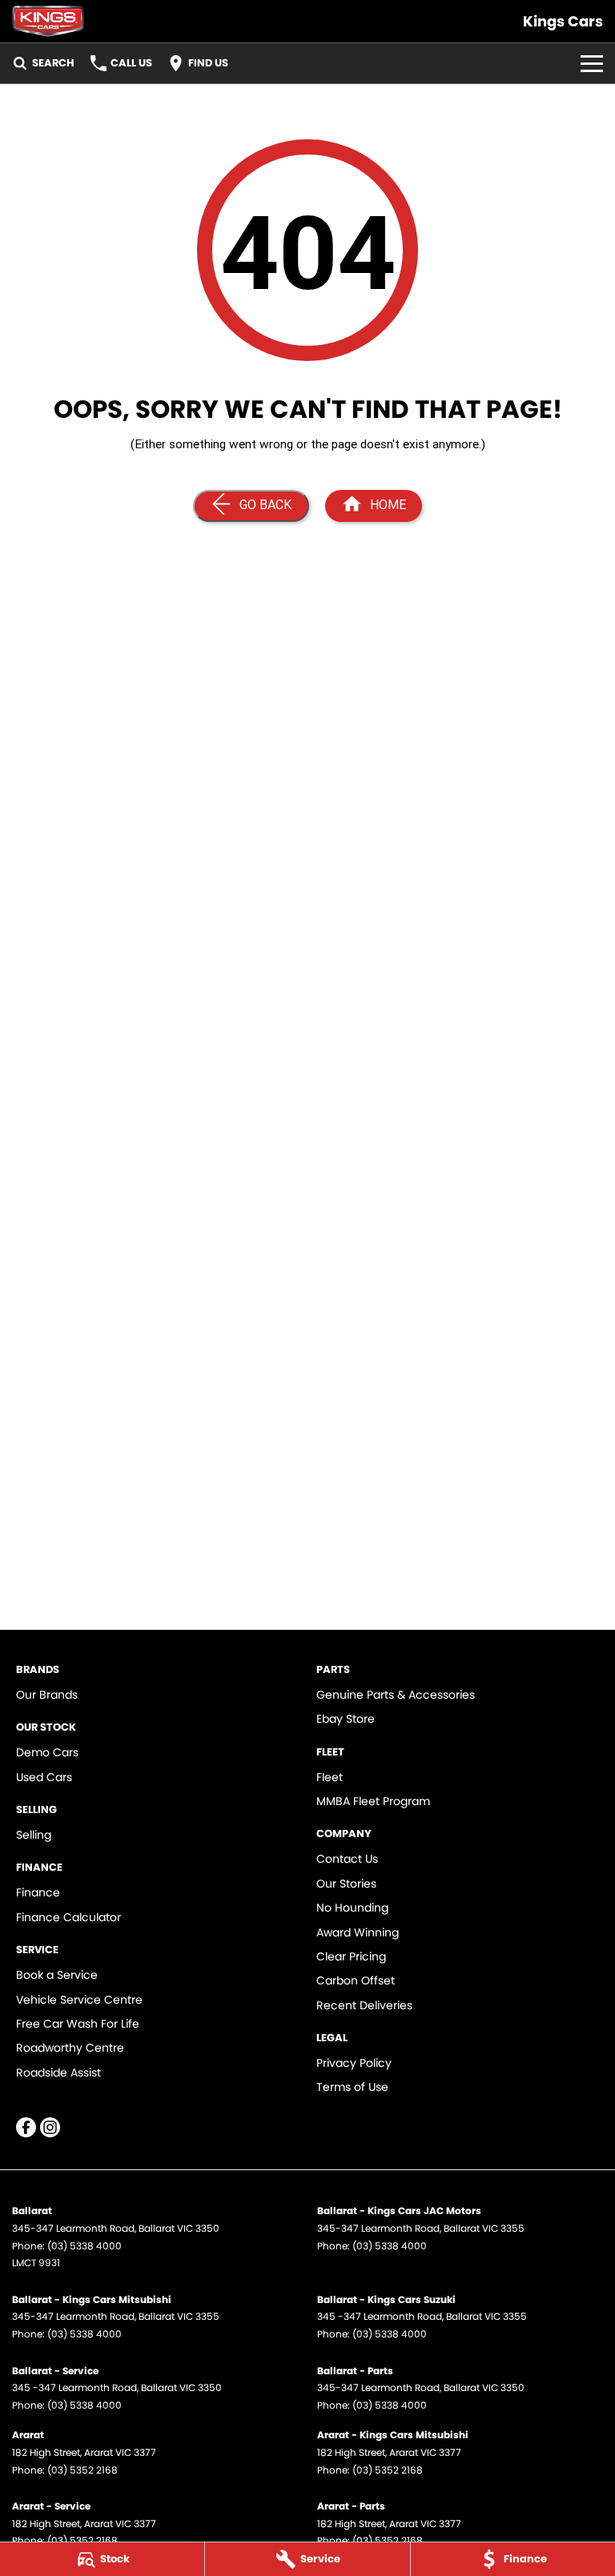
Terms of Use (352, 2087)
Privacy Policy (354, 2063)
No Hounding (352, 1908)
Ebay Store (346, 1719)
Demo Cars (47, 1752)
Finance (38, 1892)
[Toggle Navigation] (592, 63)
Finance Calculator (68, 1917)
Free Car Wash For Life (78, 2024)
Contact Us (347, 1859)
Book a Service (57, 1975)
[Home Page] (48, 21)
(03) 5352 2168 (82, 2470)
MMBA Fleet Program (373, 1801)
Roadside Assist (58, 2072)
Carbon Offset (356, 1980)
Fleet (330, 1777)
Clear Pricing (351, 1956)
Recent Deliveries (364, 2005)
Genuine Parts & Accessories (396, 1695)
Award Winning (358, 1932)
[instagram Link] (50, 2127)
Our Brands (47, 1695)
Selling (34, 1835)
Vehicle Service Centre (79, 2000)
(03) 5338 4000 (84, 2246)
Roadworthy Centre (70, 2048)
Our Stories (346, 1884)
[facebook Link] (26, 2127)
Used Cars (44, 1777)
